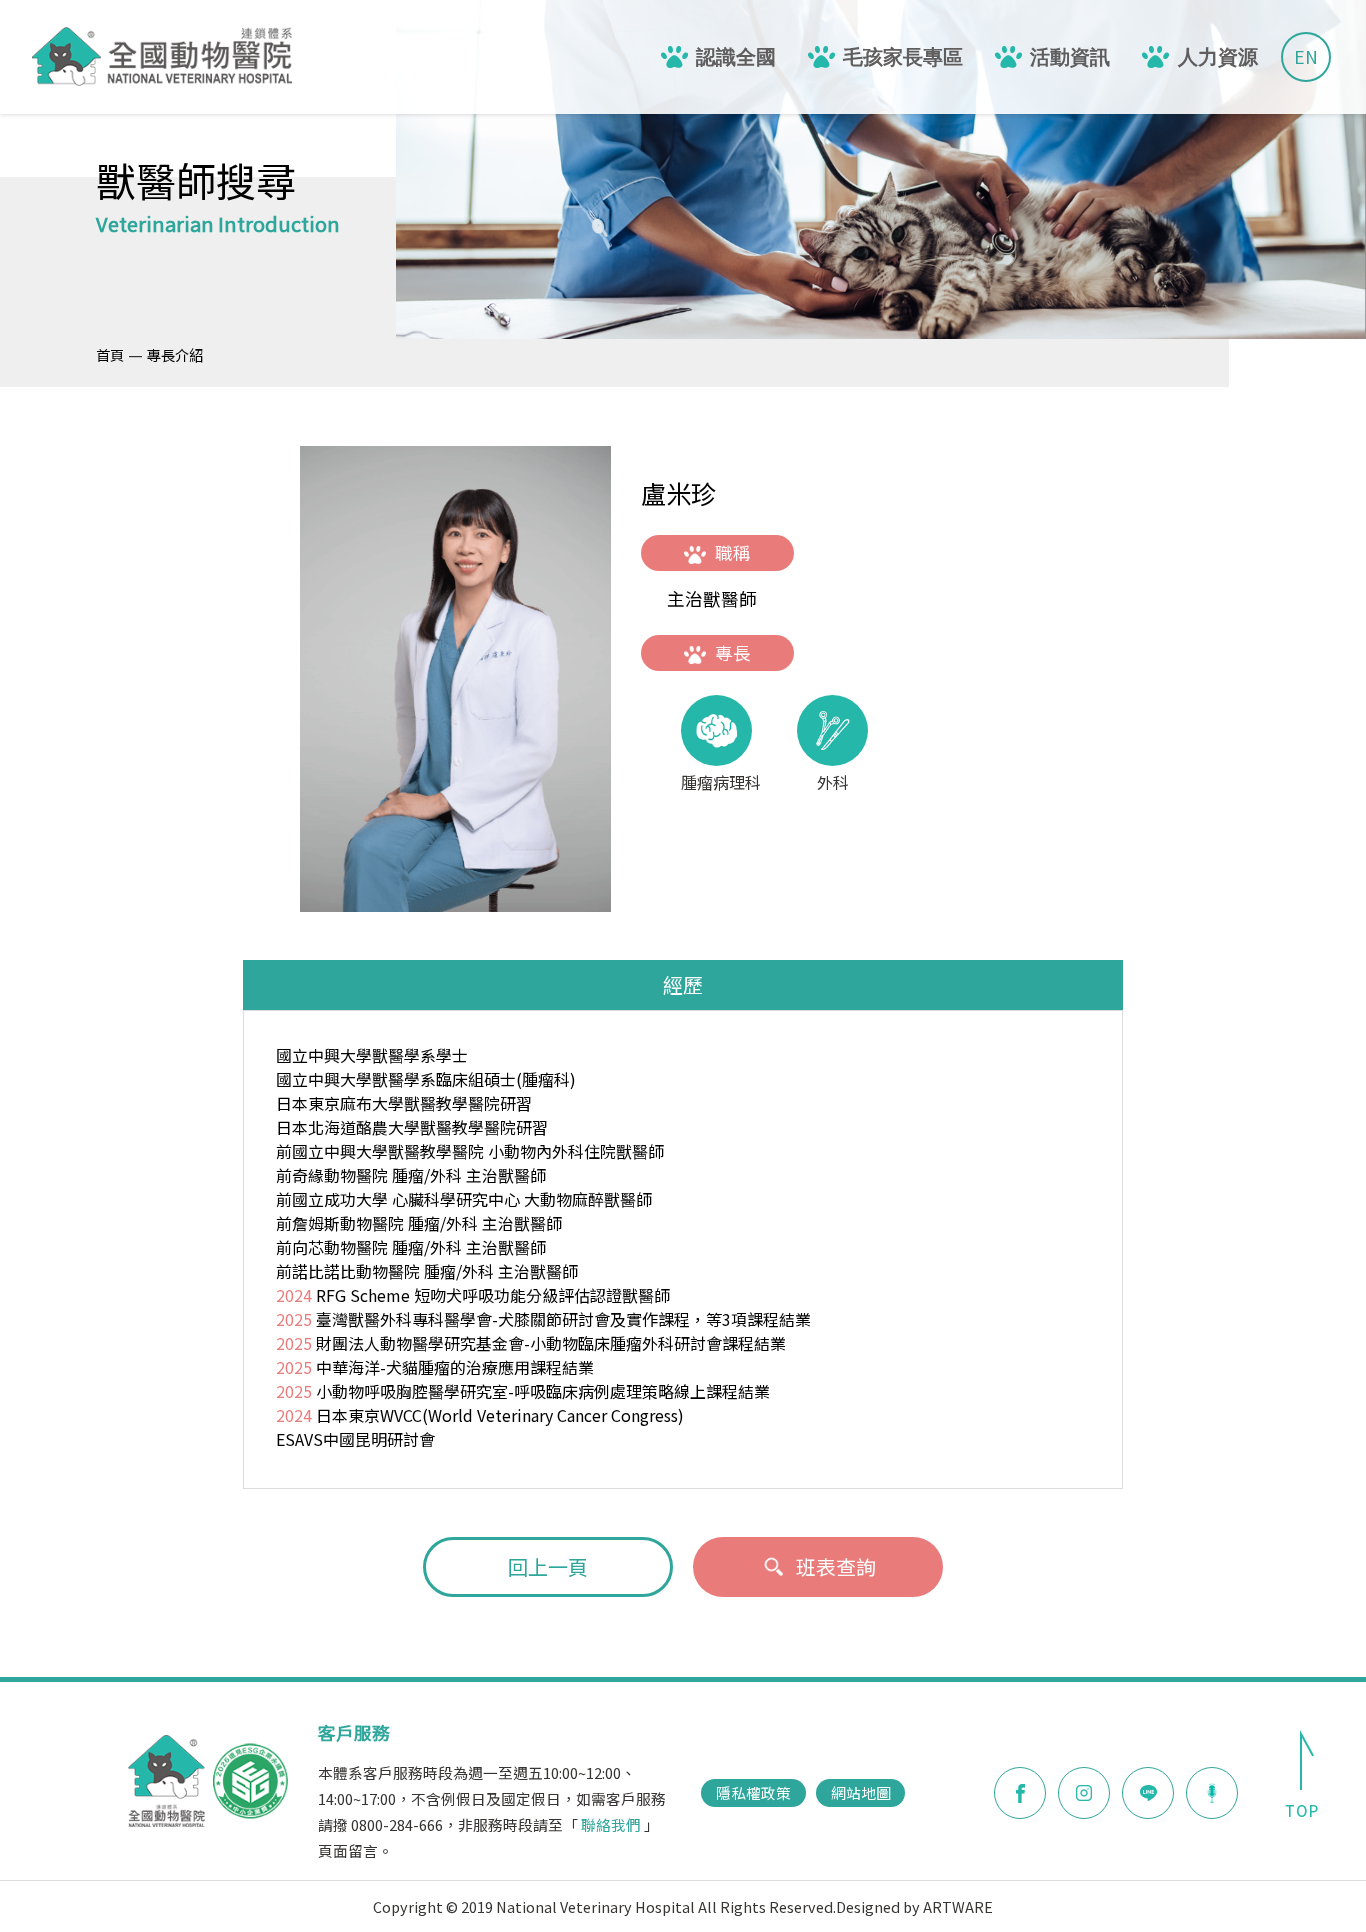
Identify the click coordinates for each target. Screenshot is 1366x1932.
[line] (1148, 1793)
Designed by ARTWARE (914, 1906)
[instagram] (1084, 1793)
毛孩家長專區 (903, 57)
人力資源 (1218, 57)
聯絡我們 (611, 1824)
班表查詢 (836, 1566)
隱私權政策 (753, 1792)
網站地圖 (861, 1792)
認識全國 (736, 57)
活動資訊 (1070, 57)
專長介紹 (175, 354)
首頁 (110, 354)
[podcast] (1212, 1790)
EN (1306, 56)
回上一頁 (548, 1566)
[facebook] (1020, 1793)
